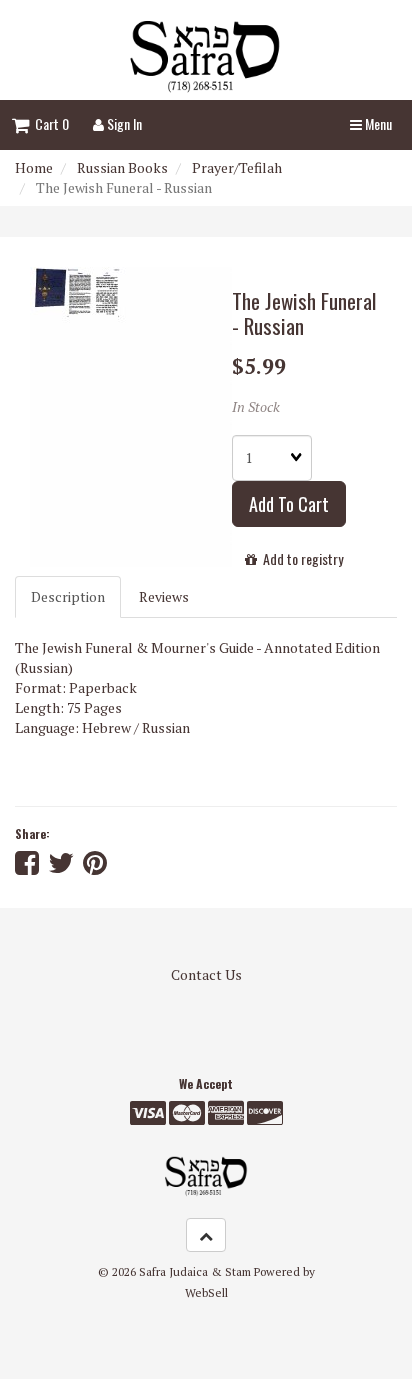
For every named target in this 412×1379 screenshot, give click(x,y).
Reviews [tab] (164, 596)
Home (34, 167)
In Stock (256, 406)
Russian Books (122, 167)
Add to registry (300, 558)
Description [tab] (68, 596)
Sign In (123, 123)
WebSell (206, 1292)
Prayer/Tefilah (237, 167)
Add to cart (289, 504)
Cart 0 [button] (49, 123)
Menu (377, 123)
